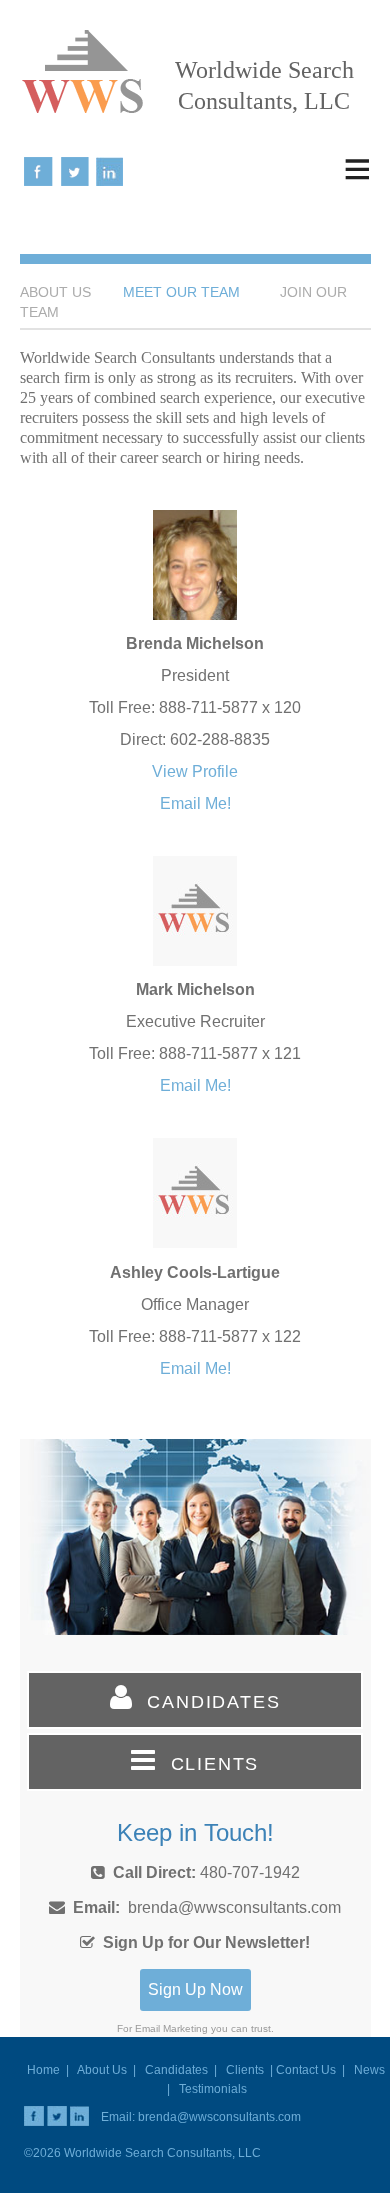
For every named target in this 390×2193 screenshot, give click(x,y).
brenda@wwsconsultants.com (234, 1907)
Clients (245, 2070)
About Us (102, 2070)
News (369, 2070)
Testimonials (213, 2089)
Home (43, 2070)
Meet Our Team (181, 292)
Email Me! (195, 803)
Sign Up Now (195, 1989)
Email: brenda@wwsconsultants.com (201, 2117)
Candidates (176, 2070)
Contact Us (306, 2070)
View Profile (195, 771)
